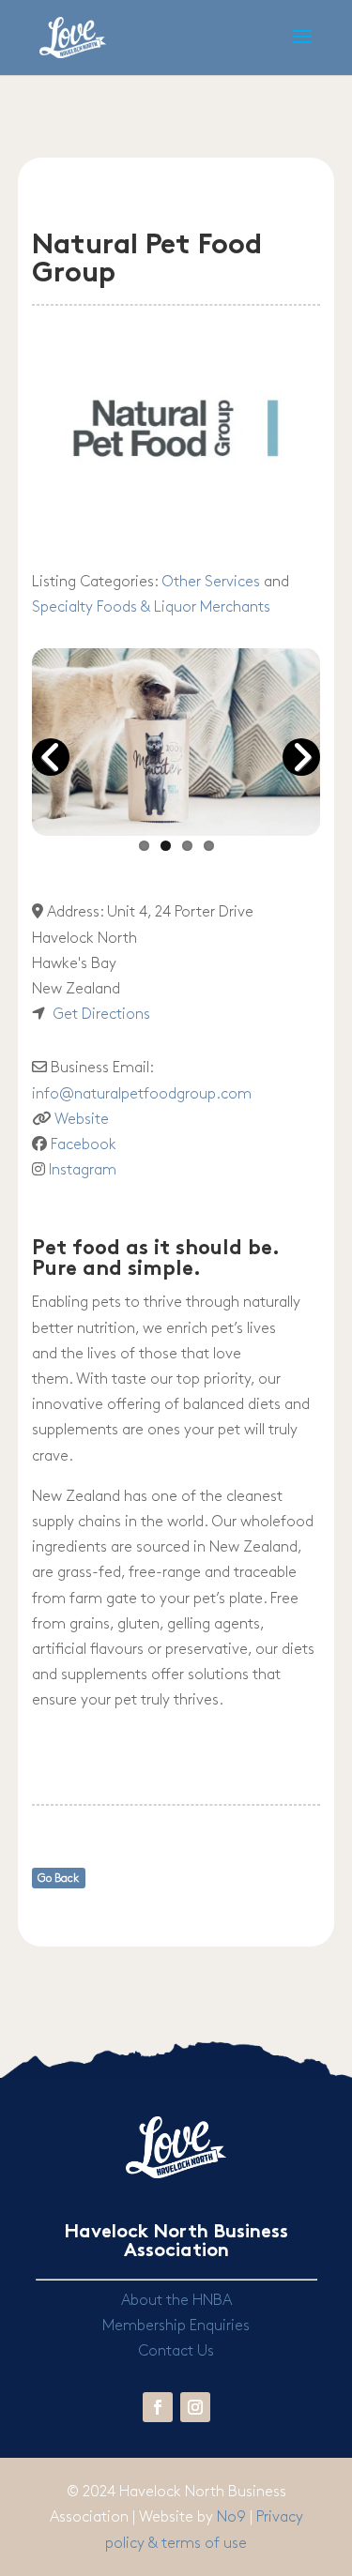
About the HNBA (176, 2301)
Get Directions (101, 1015)
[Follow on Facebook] (158, 2407)
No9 (233, 2517)
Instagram (83, 1170)
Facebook (84, 1145)
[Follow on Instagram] (195, 2407)
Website (82, 1120)
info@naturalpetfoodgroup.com (142, 1094)
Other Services (211, 582)
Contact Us (176, 2351)
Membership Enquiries (176, 2326)
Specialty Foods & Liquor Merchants (151, 607)
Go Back (58, 1879)
